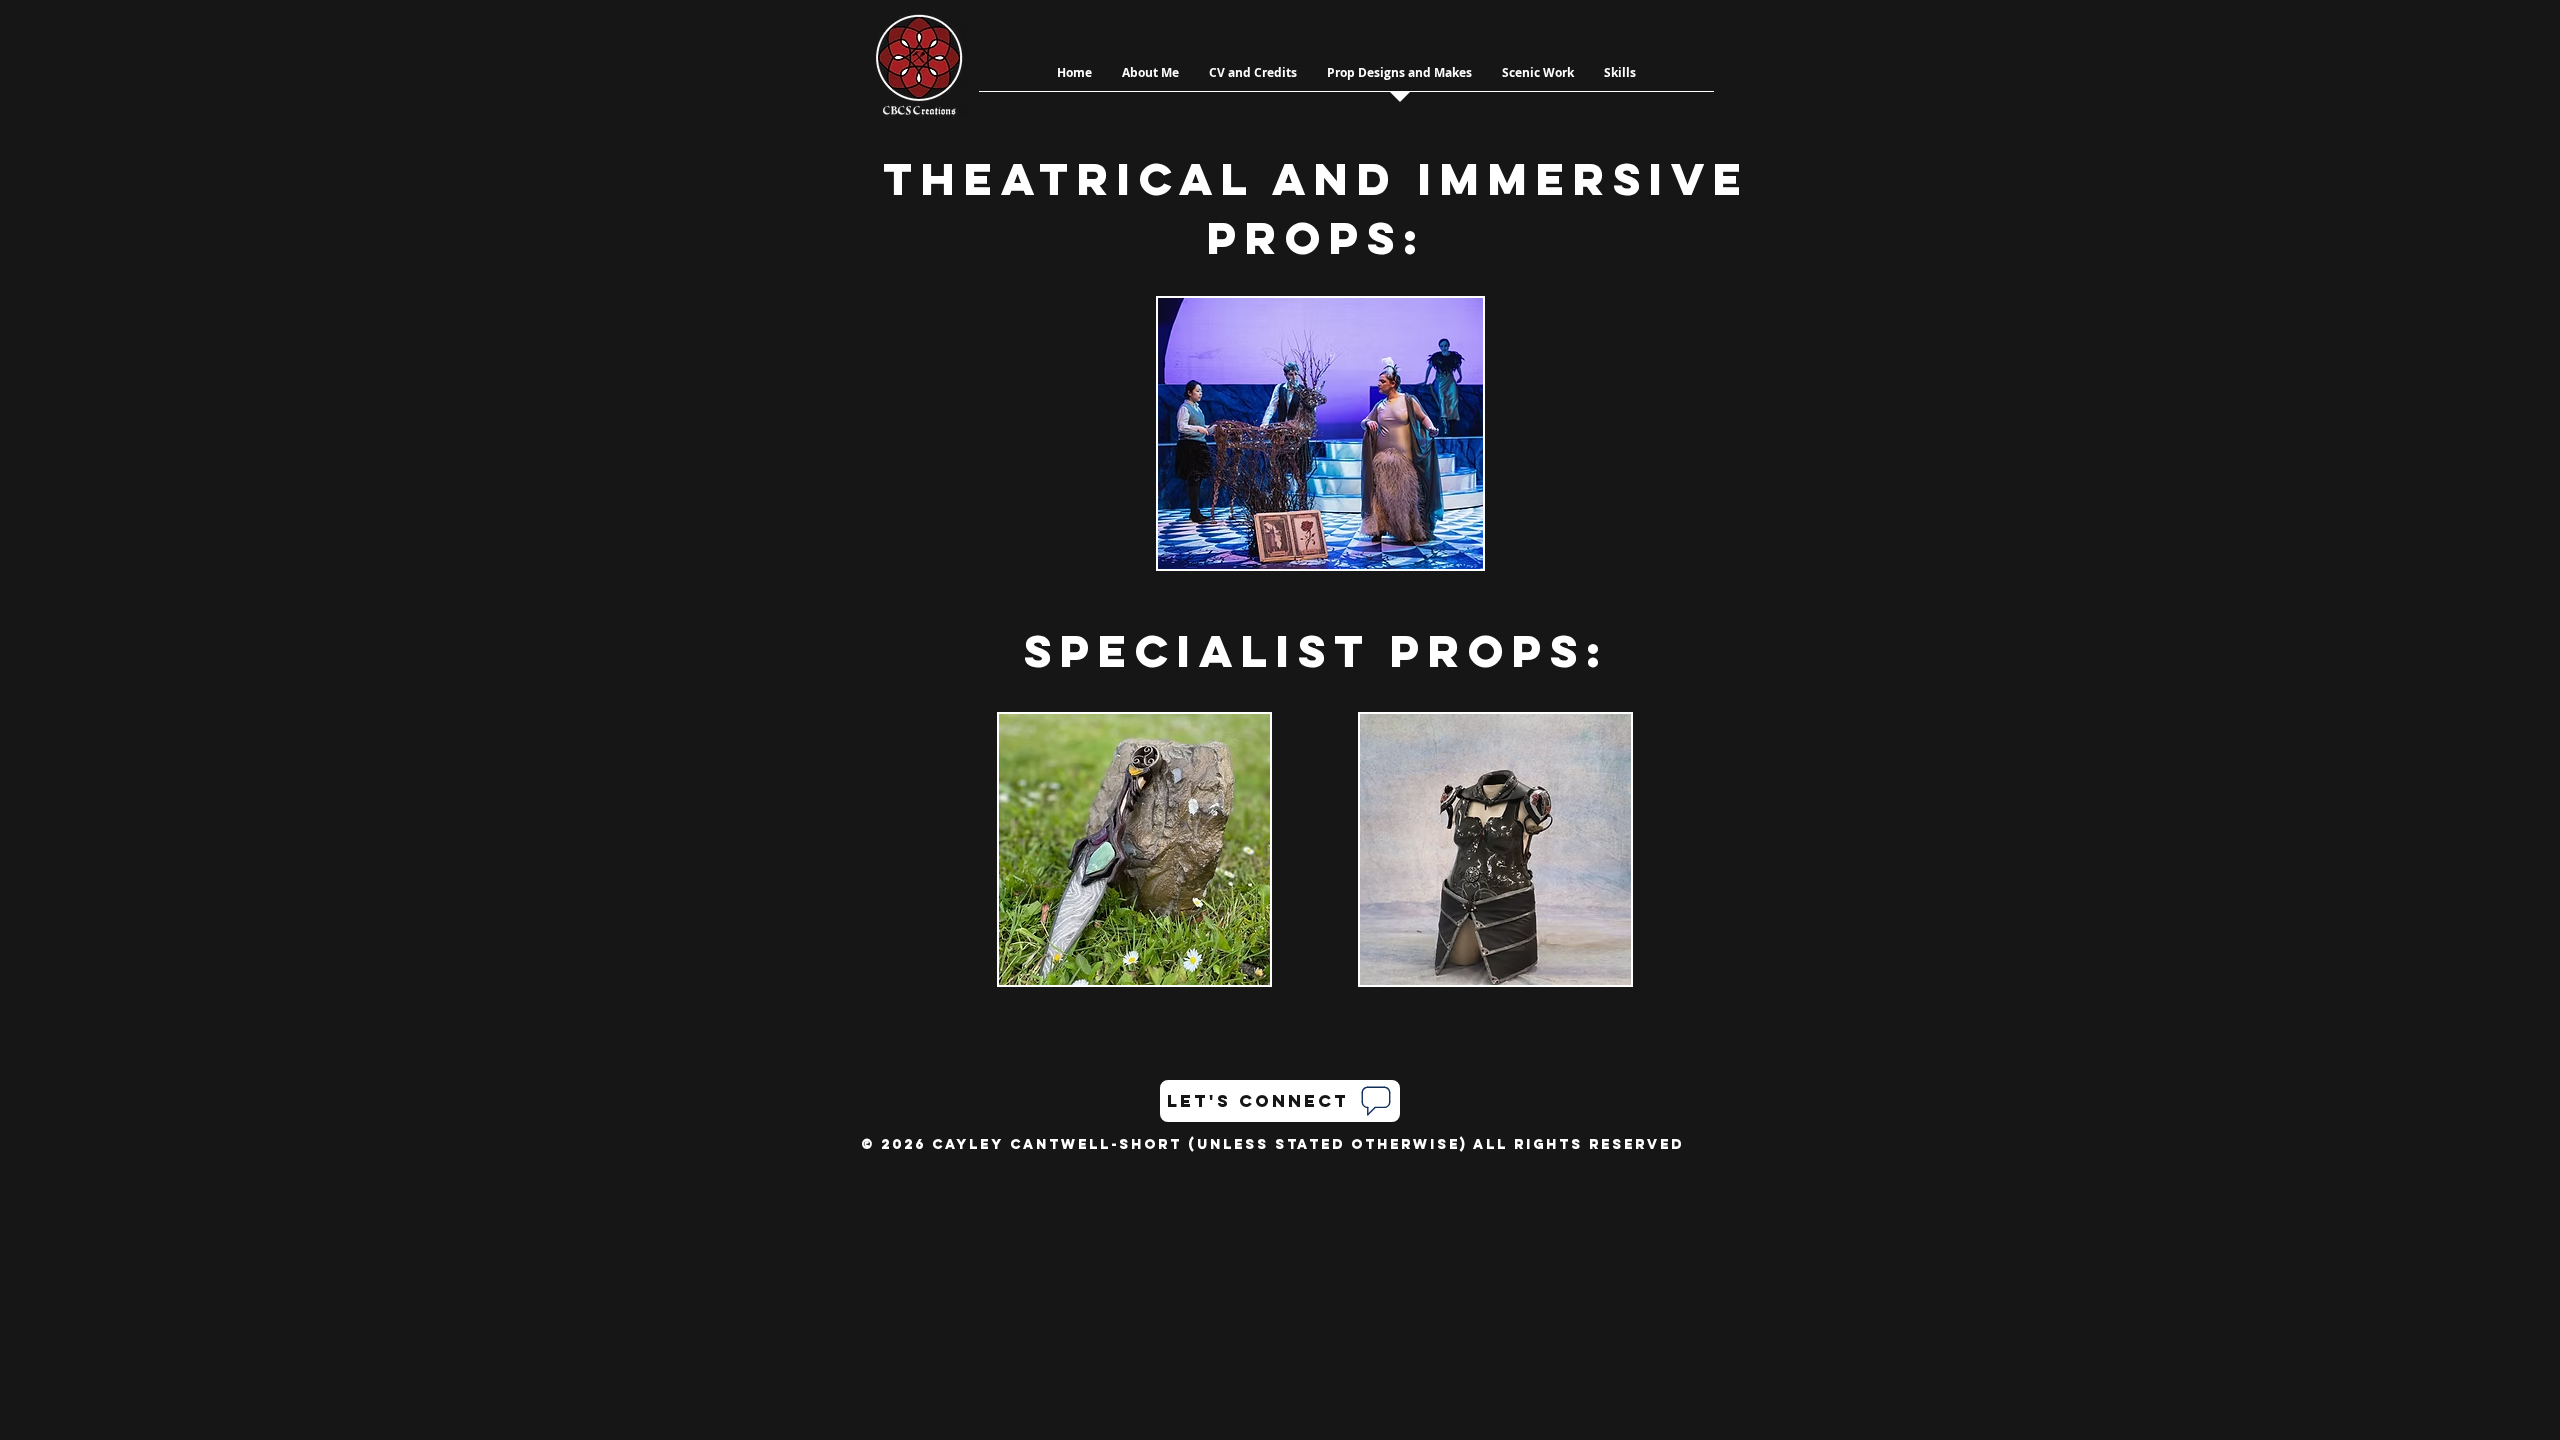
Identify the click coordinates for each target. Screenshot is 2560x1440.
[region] (1316, 433)
